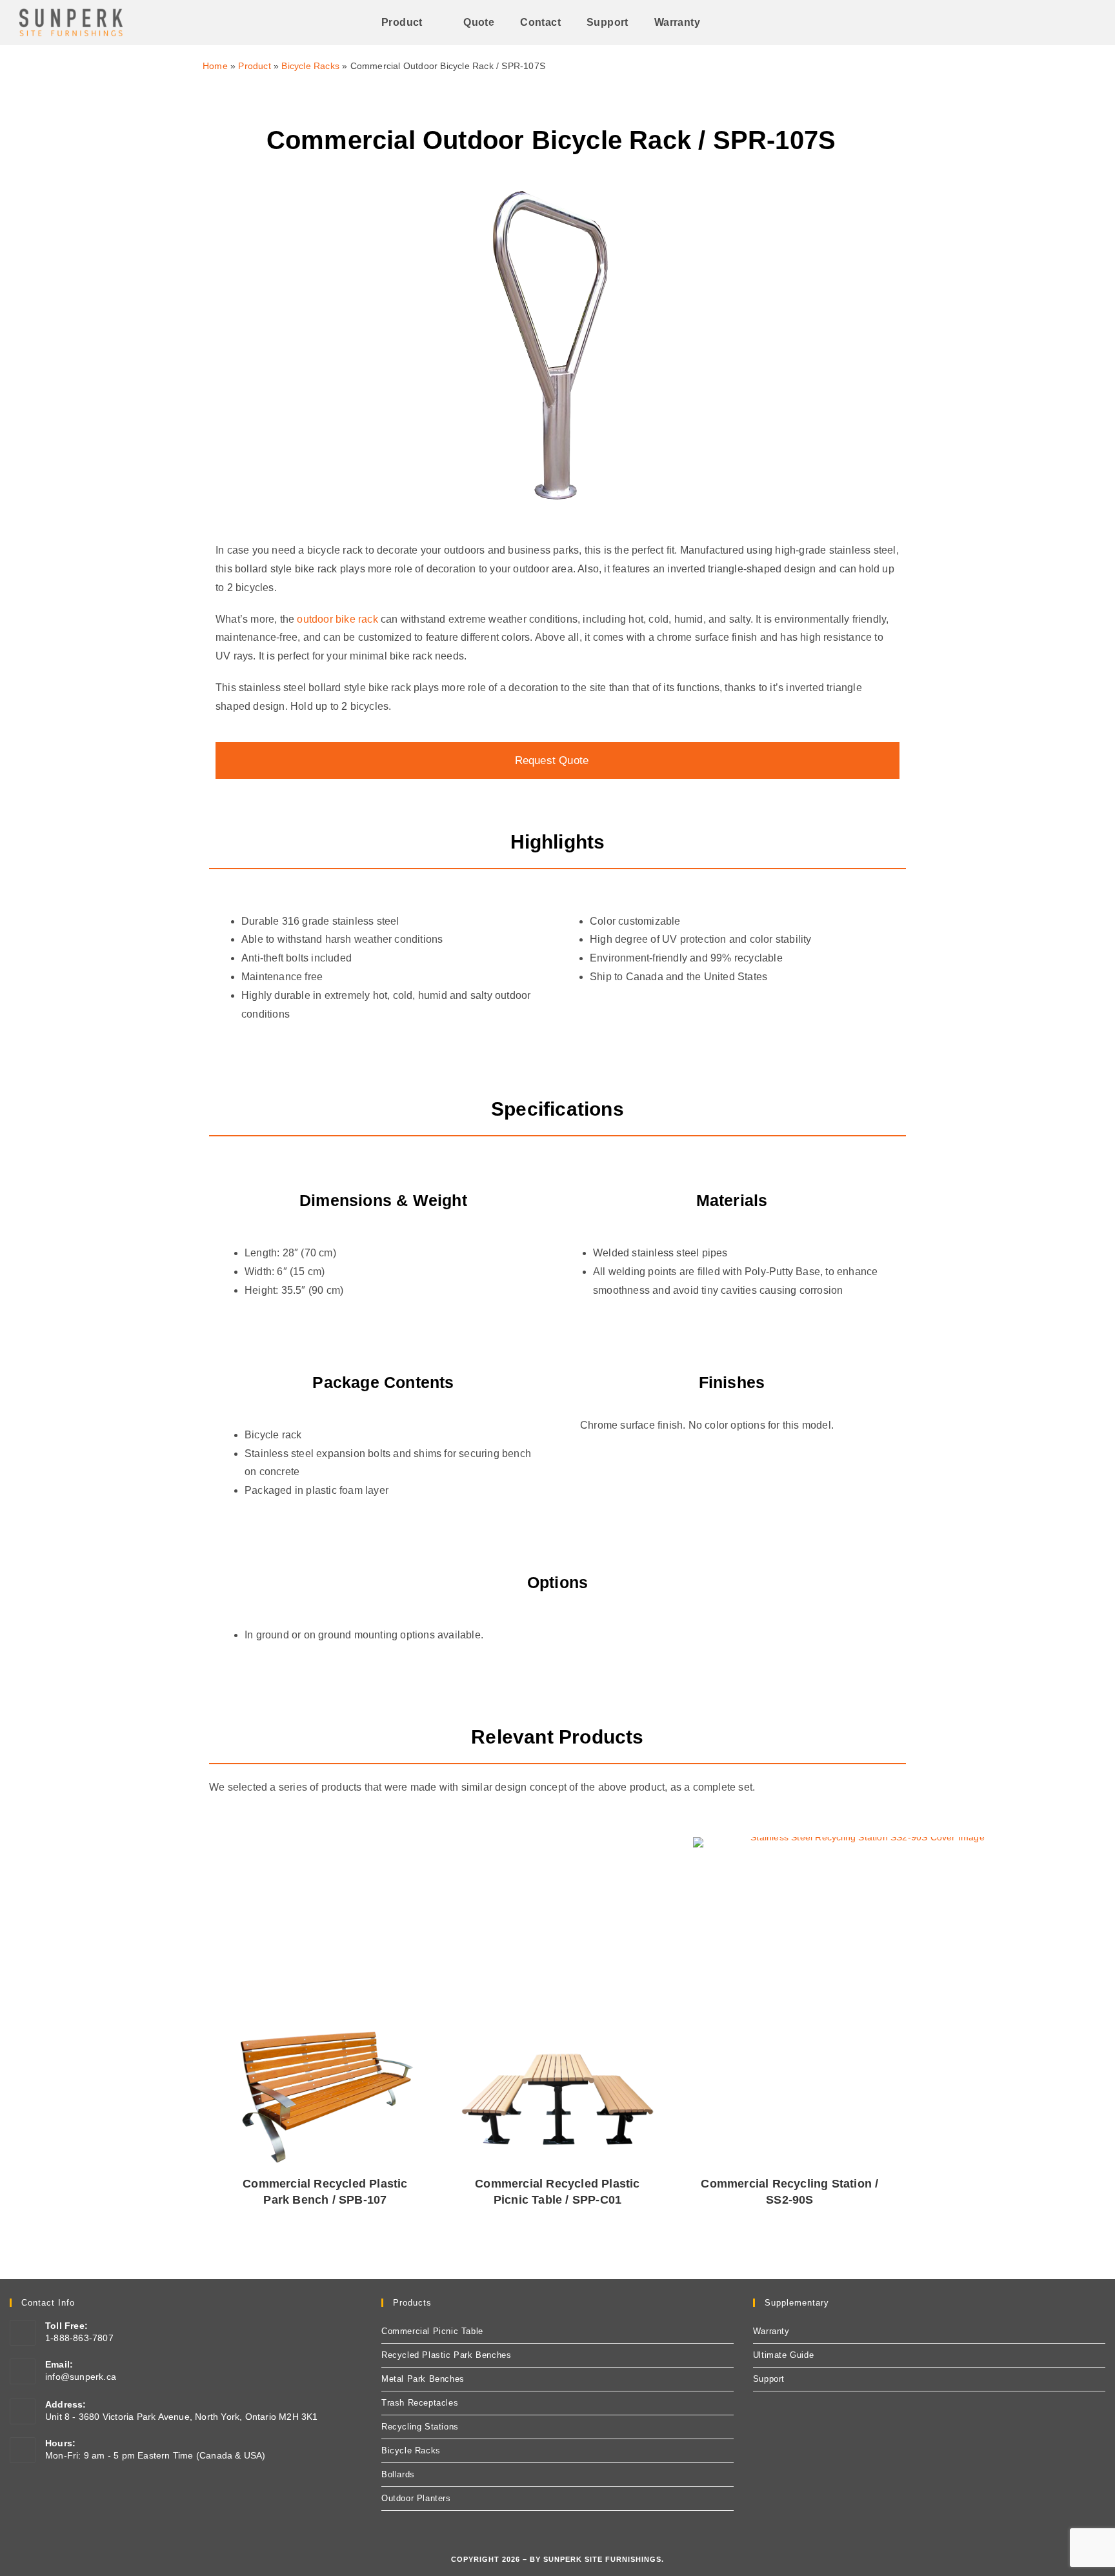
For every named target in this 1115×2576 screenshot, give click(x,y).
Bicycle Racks (310, 66)
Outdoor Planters (416, 2498)
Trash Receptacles (420, 2403)
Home (215, 66)
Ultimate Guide (783, 2355)
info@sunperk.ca (81, 2377)
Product (254, 66)
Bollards (398, 2474)
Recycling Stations (420, 2427)
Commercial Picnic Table (432, 2331)
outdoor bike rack (337, 619)
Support (769, 2379)
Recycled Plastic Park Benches (446, 2355)
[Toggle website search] (730, 23)
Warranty (771, 2331)
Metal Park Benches (423, 2379)
